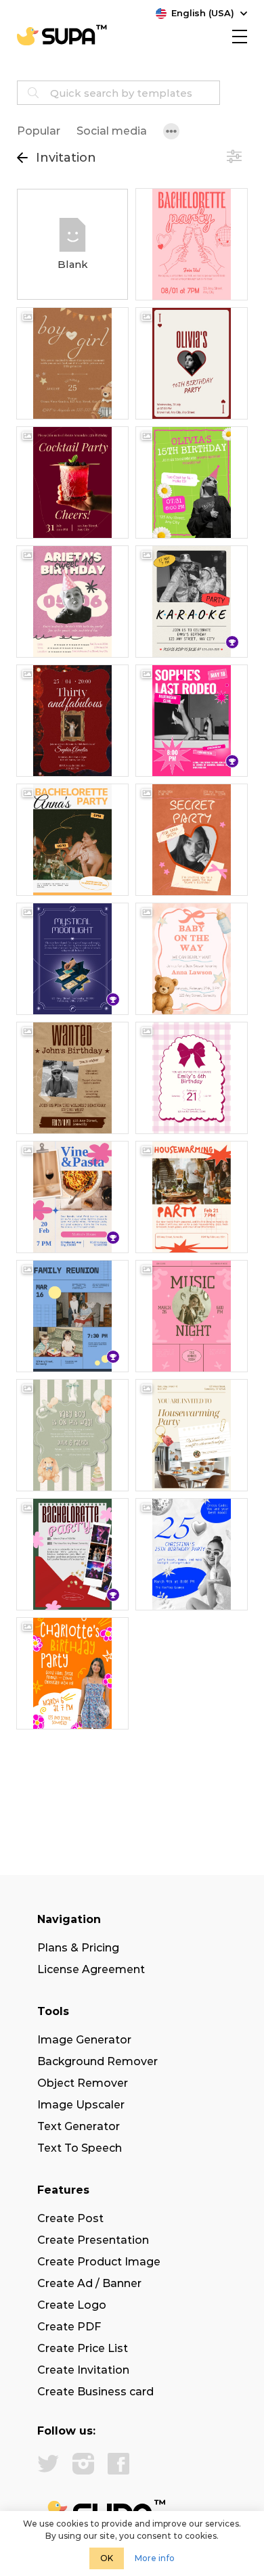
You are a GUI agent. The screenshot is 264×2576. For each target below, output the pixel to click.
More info (155, 2558)
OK (107, 2558)
